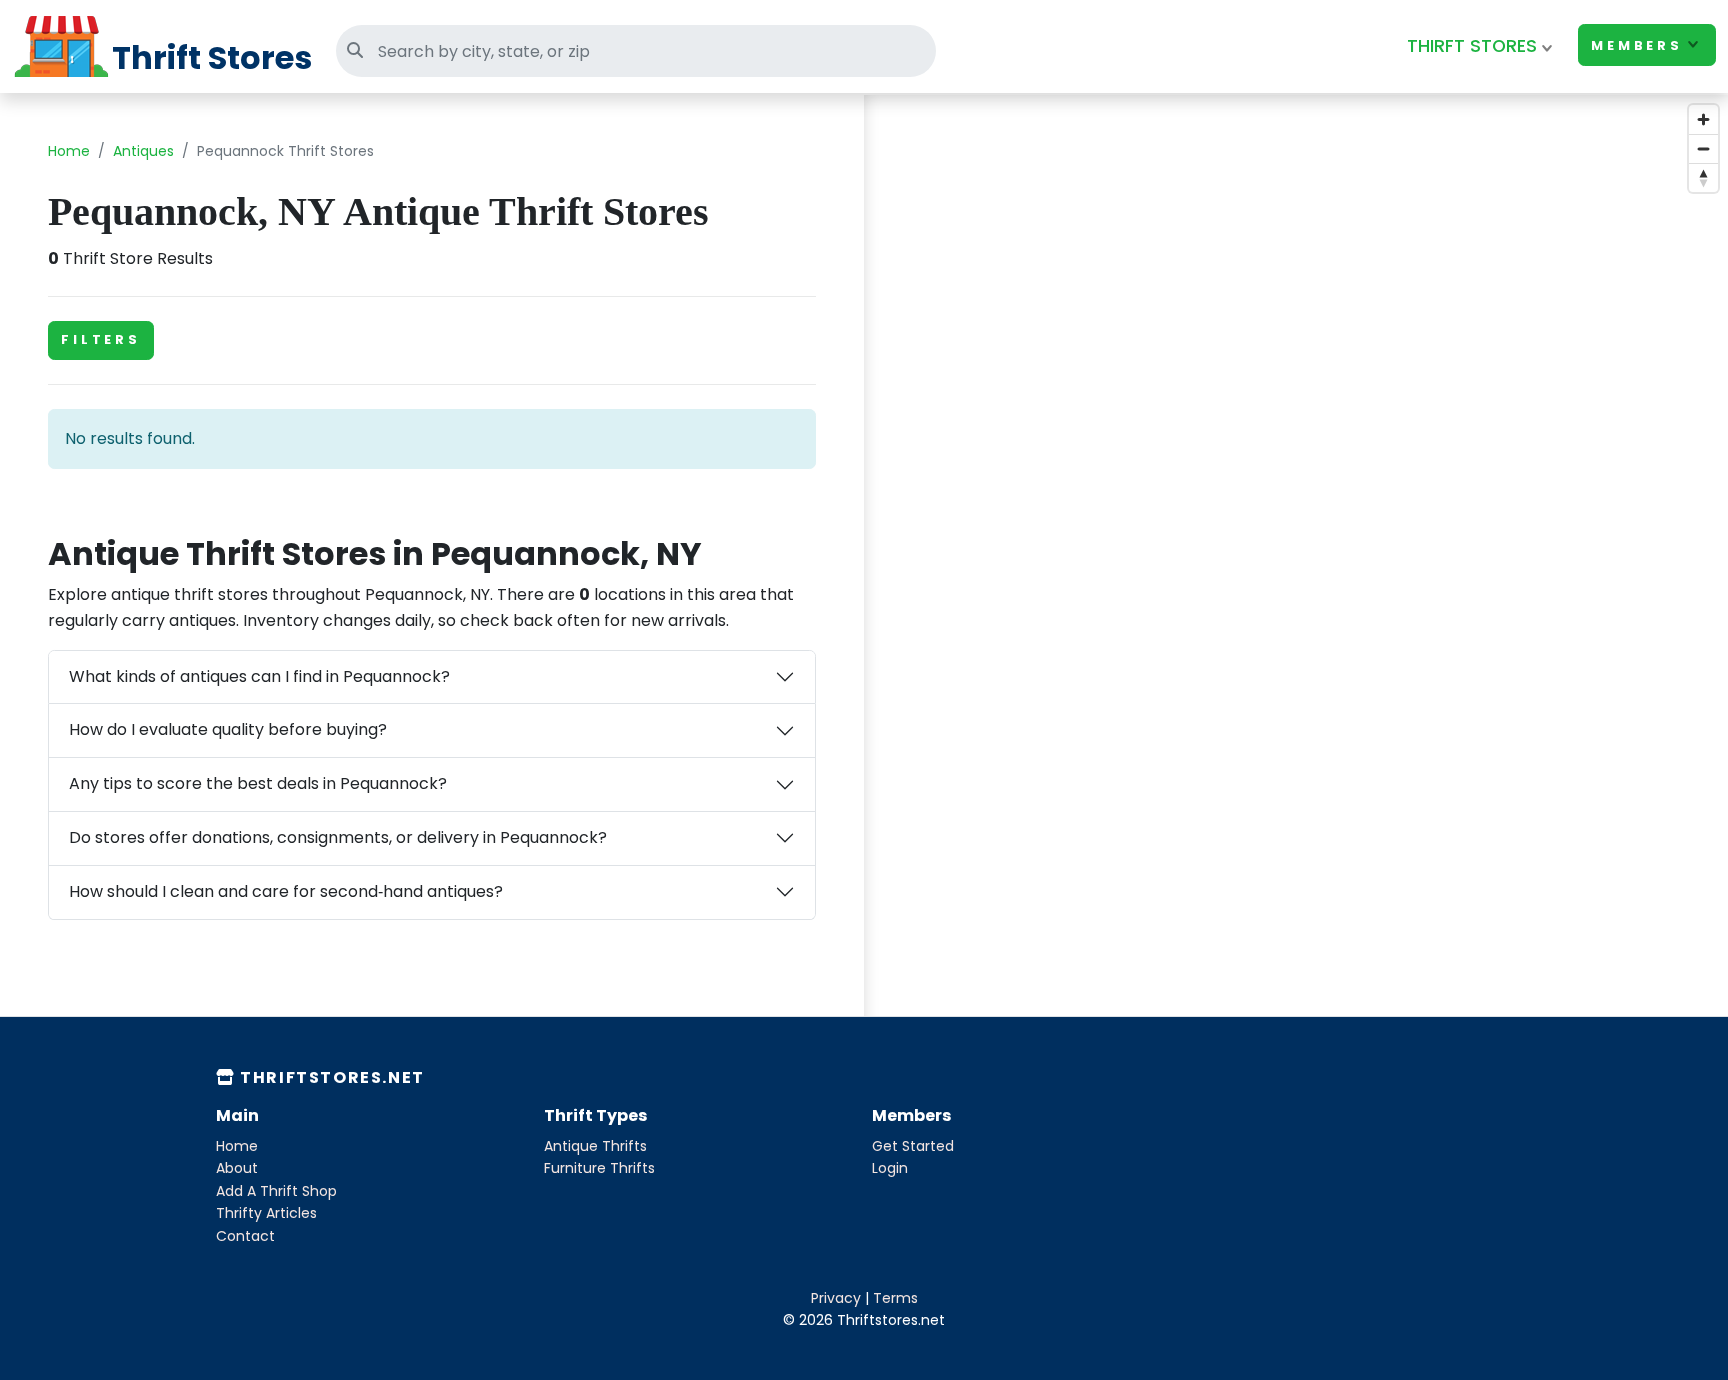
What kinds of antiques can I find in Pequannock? (259, 676)
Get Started (913, 1146)
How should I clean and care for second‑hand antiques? (286, 891)
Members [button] (1637, 45)
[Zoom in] (1703, 119)
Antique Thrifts (595, 1146)
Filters (101, 339)
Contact (245, 1236)
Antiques (143, 151)
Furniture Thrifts (599, 1168)
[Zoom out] (1703, 148)
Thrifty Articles (266, 1213)
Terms (895, 1298)
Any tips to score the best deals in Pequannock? (258, 783)
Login (890, 1168)
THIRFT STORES (1472, 46)
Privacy (836, 1298)
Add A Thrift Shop (276, 1191)
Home (69, 151)
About (237, 1168)
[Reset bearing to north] (1703, 177)
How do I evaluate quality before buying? (228, 729)
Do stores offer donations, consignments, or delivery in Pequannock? (338, 837)
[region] (1296, 595)
